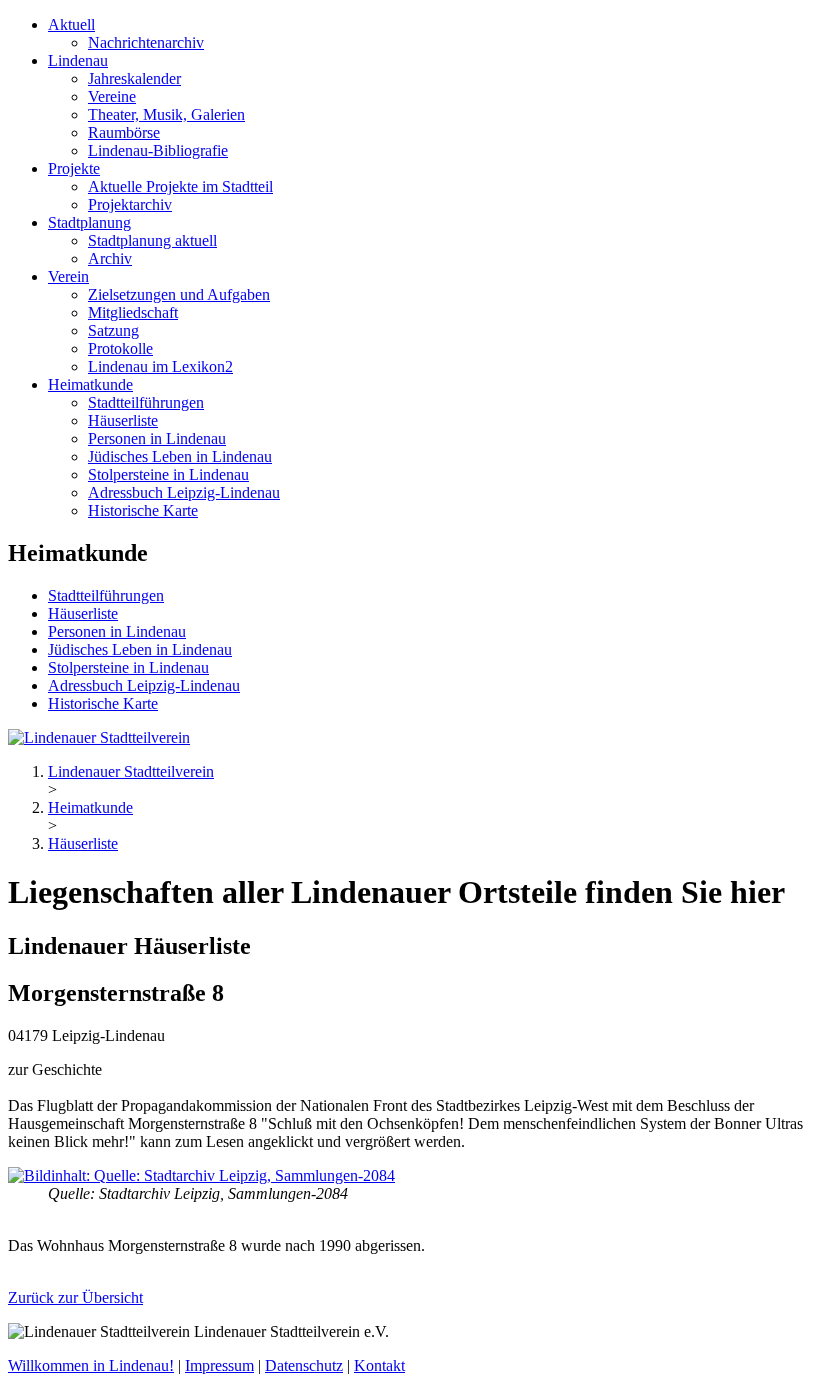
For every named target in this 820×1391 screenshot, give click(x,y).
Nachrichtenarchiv (146, 42)
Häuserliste (123, 420)
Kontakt (379, 1365)
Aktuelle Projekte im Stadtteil (180, 186)
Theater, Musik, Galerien (166, 114)
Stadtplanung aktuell (152, 240)
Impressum (219, 1365)
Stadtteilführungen (146, 402)
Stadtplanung (89, 222)
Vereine (112, 96)
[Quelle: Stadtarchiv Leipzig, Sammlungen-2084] (201, 1175)
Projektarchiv (130, 204)
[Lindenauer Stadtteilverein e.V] (99, 737)
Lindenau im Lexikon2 (160, 366)
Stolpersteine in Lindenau (168, 474)
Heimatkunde (90, 384)
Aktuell (71, 24)
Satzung (113, 330)
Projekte (74, 168)
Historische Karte (143, 510)
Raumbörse (124, 132)
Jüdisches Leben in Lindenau (180, 456)
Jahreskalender (134, 78)
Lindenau (78, 60)
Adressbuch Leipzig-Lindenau (184, 492)
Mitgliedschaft (133, 312)
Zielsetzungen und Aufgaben (179, 294)
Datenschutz (304, 1365)
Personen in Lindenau (157, 438)
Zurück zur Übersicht (75, 1297)
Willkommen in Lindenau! (91, 1365)
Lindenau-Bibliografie (158, 150)
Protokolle (120, 348)
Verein (68, 276)
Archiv (110, 258)
